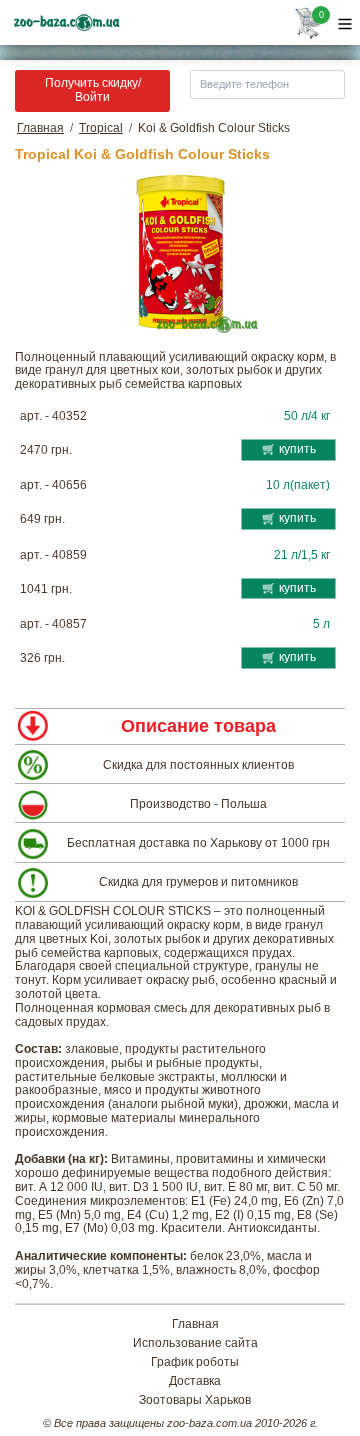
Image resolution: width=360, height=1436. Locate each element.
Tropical (101, 128)
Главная (40, 128)
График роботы (195, 1362)
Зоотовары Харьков (195, 1400)
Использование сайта (195, 1343)
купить (297, 449)
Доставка (195, 1381)
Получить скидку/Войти (93, 90)
